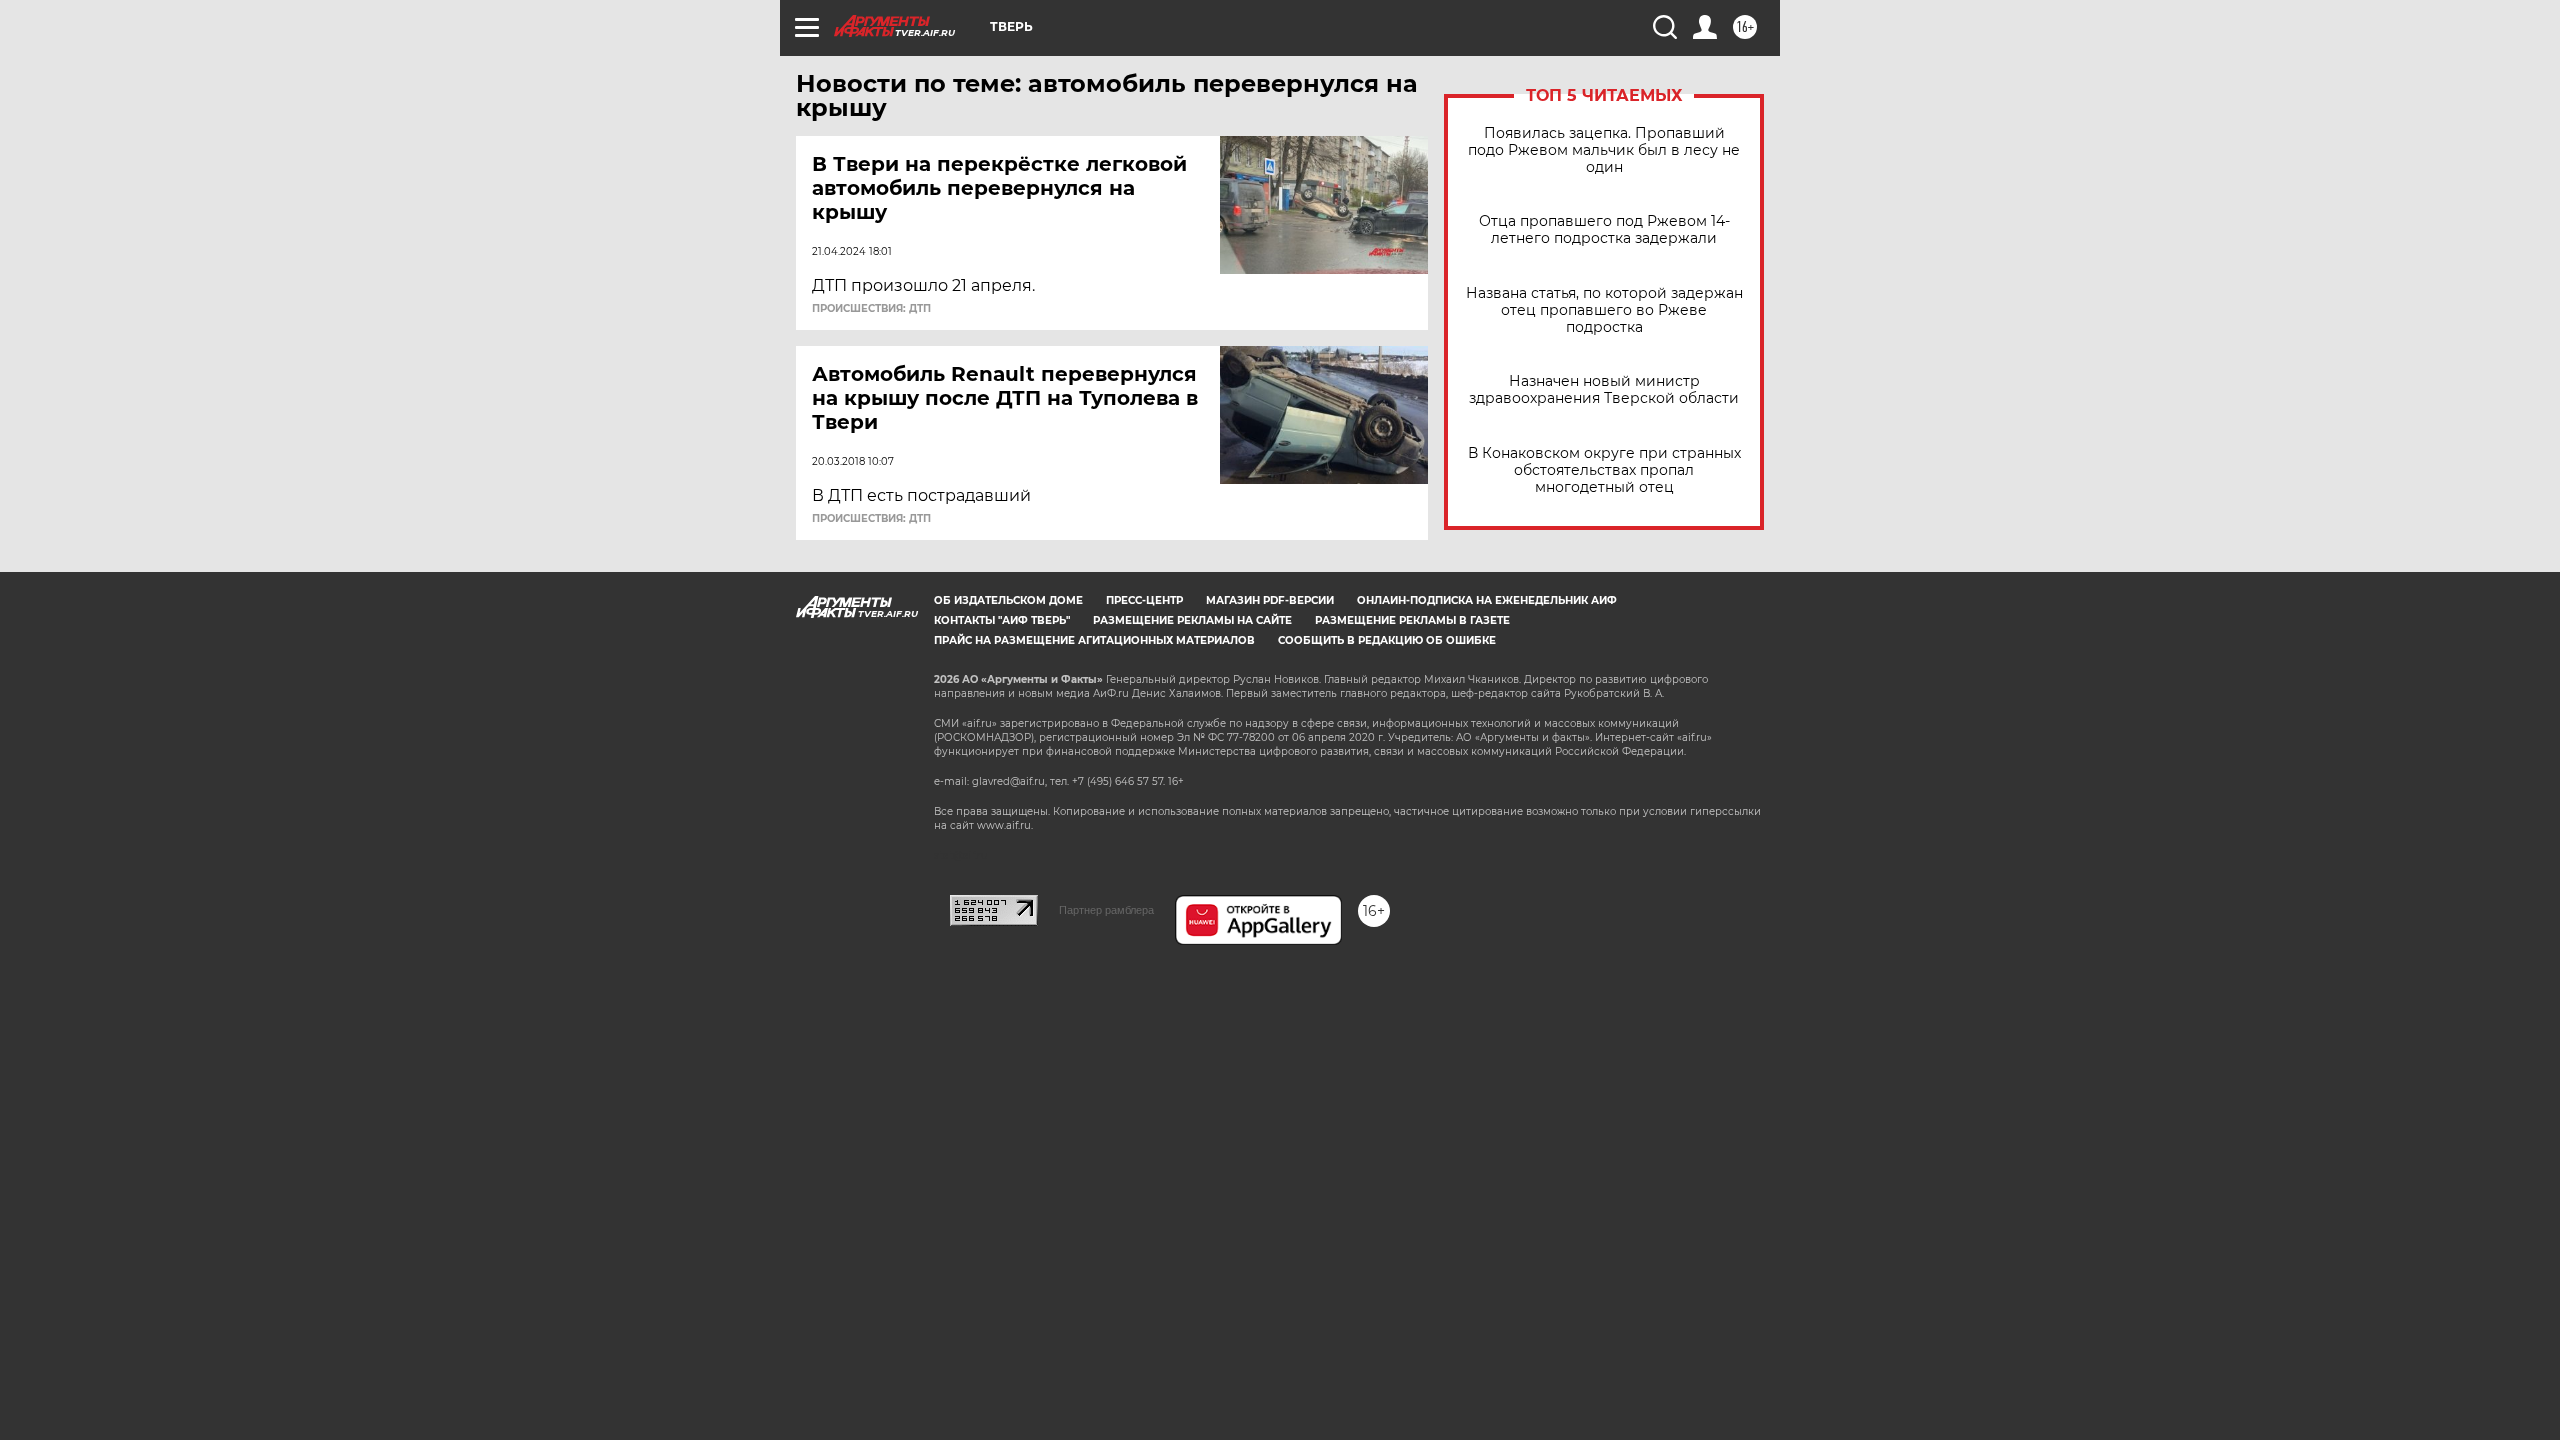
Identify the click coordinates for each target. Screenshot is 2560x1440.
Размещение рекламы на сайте (1192, 620)
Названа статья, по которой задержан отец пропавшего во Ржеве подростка (1604, 310)
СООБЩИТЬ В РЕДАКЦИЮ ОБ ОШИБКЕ (1387, 640)
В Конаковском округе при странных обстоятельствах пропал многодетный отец (1604, 470)
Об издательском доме (1008, 600)
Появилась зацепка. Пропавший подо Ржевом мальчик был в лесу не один (1604, 150)
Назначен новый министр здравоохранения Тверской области (1604, 390)
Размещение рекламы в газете (1412, 620)
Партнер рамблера (1106, 910)
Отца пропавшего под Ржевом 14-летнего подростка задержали (1604, 230)
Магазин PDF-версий (1270, 600)
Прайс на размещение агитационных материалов (1094, 640)
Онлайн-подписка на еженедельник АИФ (1487, 600)
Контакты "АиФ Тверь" (1002, 620)
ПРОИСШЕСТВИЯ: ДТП (871, 309)
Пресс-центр (1144, 600)
